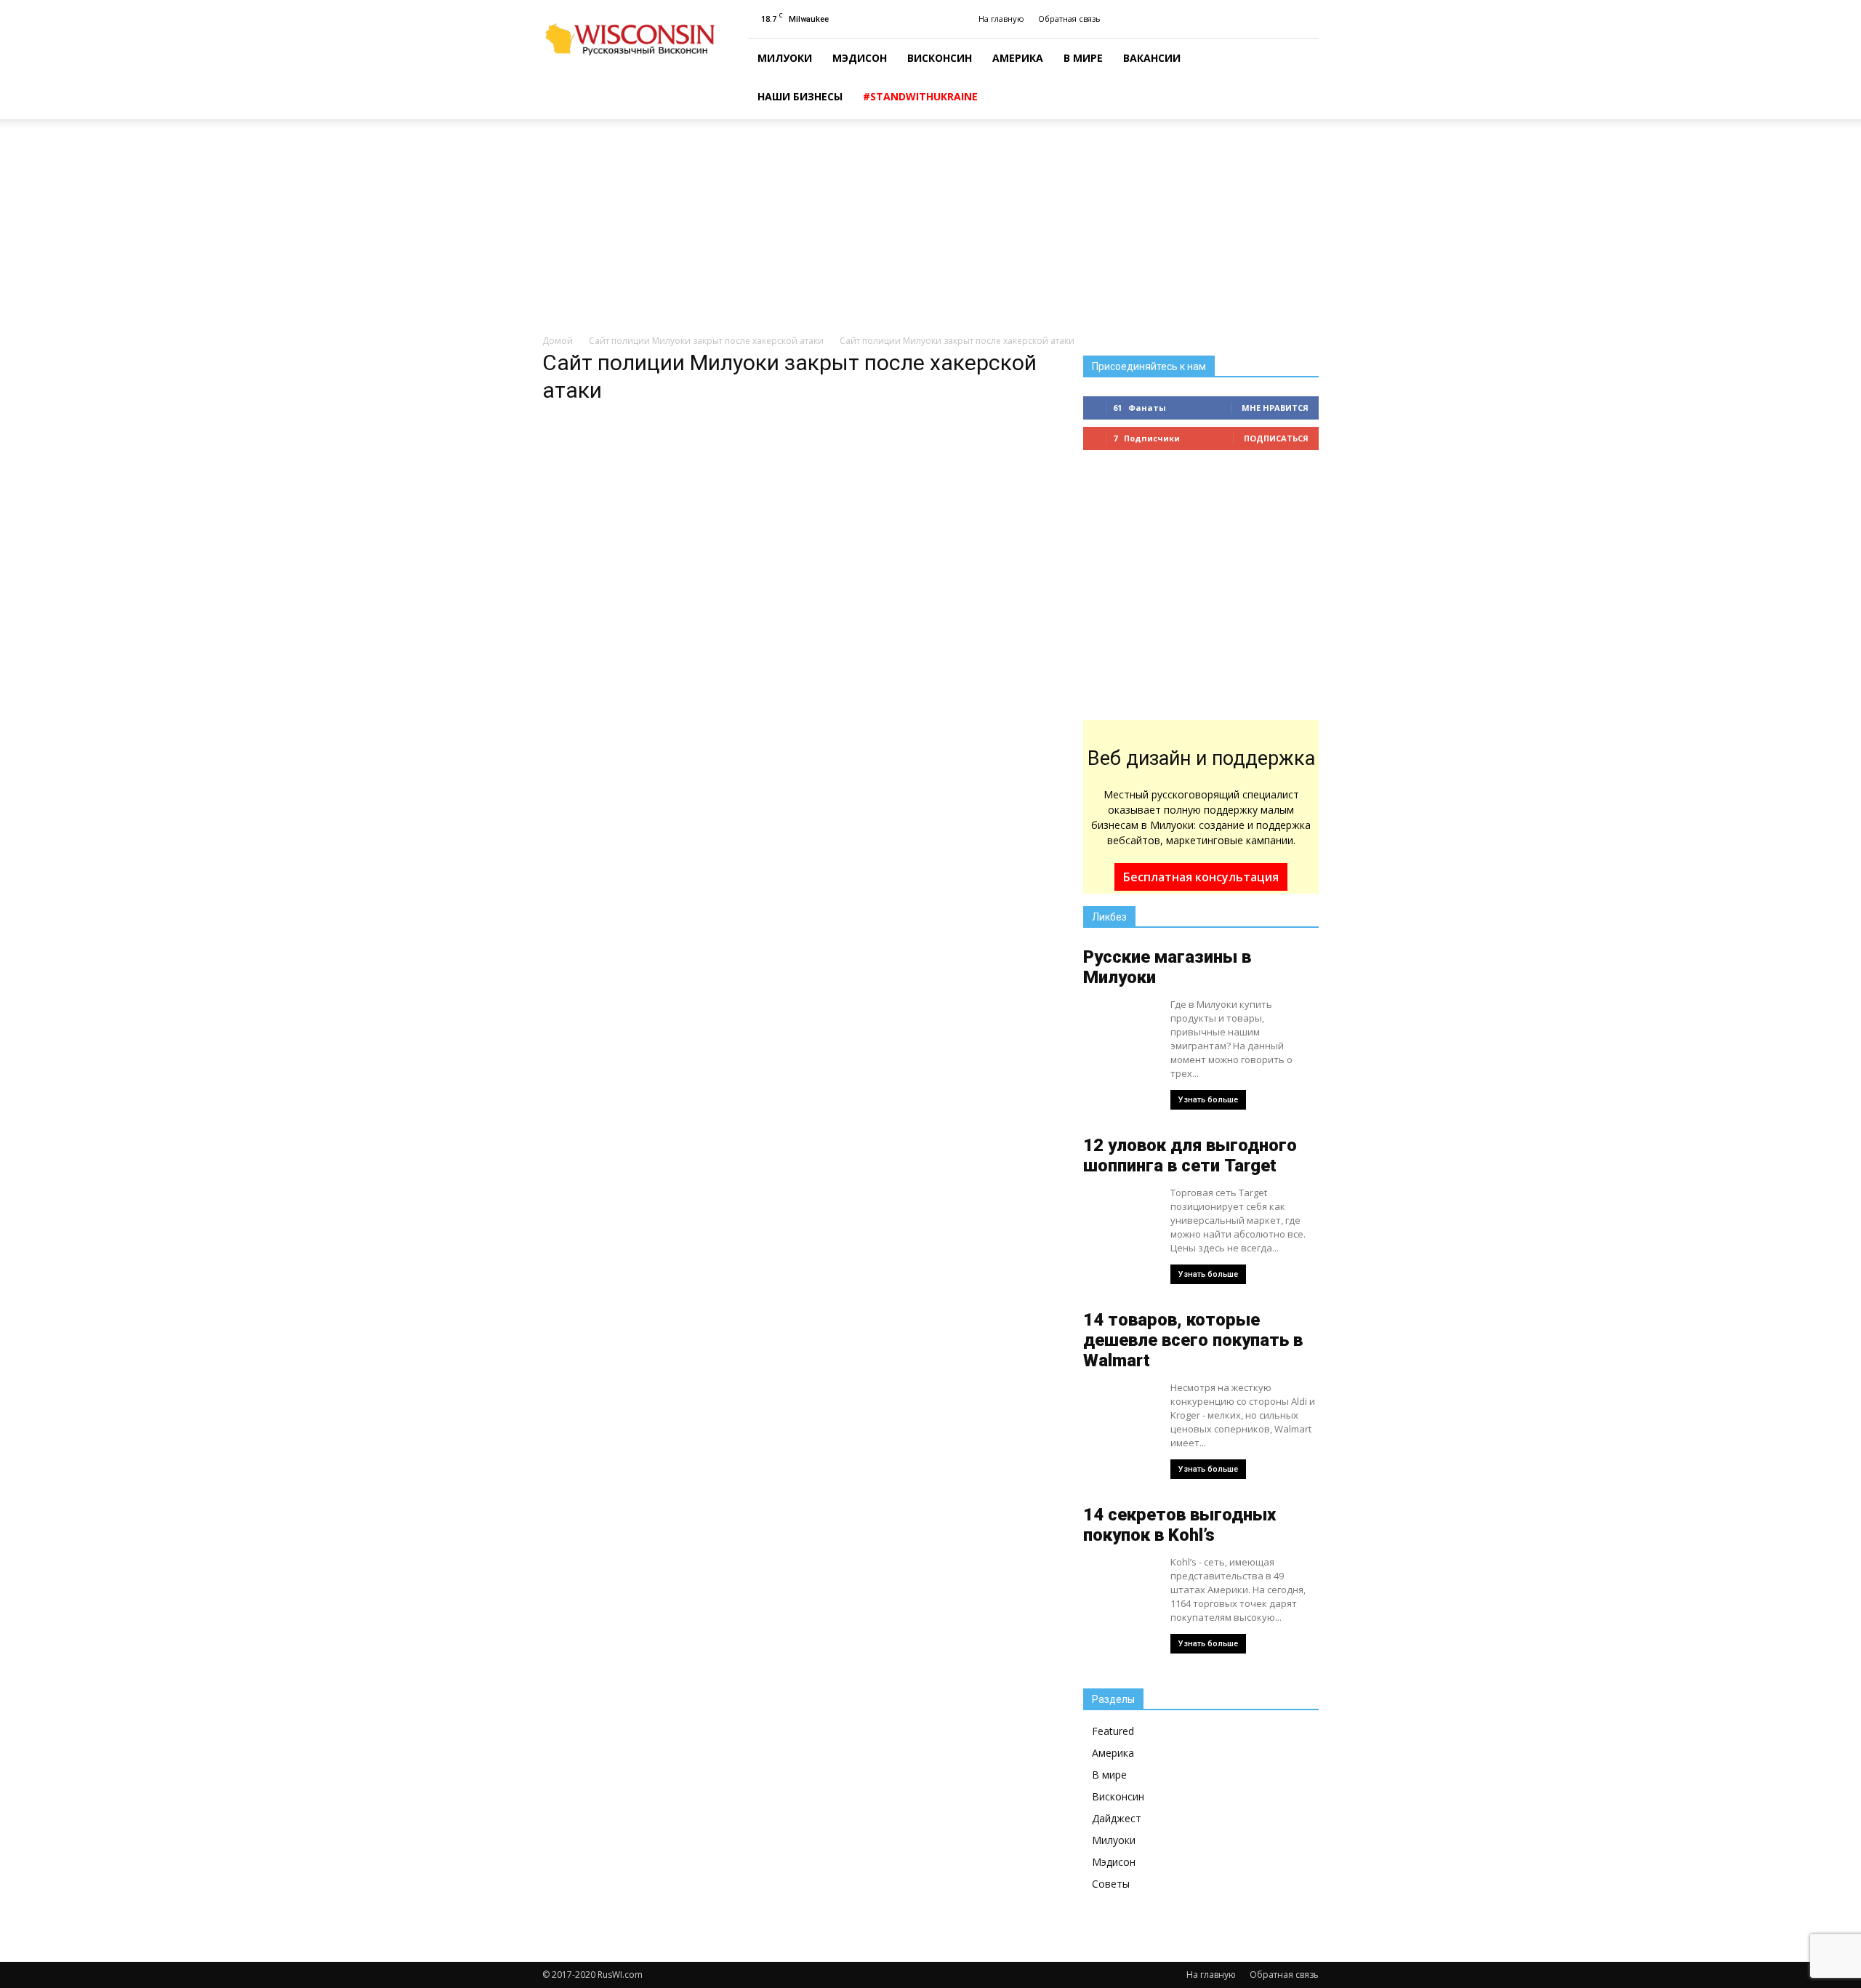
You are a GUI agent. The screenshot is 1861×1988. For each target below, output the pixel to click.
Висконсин (940, 58)
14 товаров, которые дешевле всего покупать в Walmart (1193, 1340)
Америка (1018, 58)
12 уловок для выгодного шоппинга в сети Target (1190, 1155)
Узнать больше (1208, 1100)
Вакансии (1152, 58)
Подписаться (1276, 438)
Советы (1111, 1884)
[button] (1301, 79)
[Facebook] (1308, 19)
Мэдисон (860, 58)
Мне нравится (1275, 408)
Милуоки (785, 58)
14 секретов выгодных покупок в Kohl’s (1179, 1525)
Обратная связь (1069, 19)
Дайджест (1117, 1818)
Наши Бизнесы (800, 96)
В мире (1083, 58)
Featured (1113, 1731)
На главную (1001, 19)
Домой (558, 341)
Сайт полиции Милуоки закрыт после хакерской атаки (706, 341)
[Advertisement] (930, 228)
